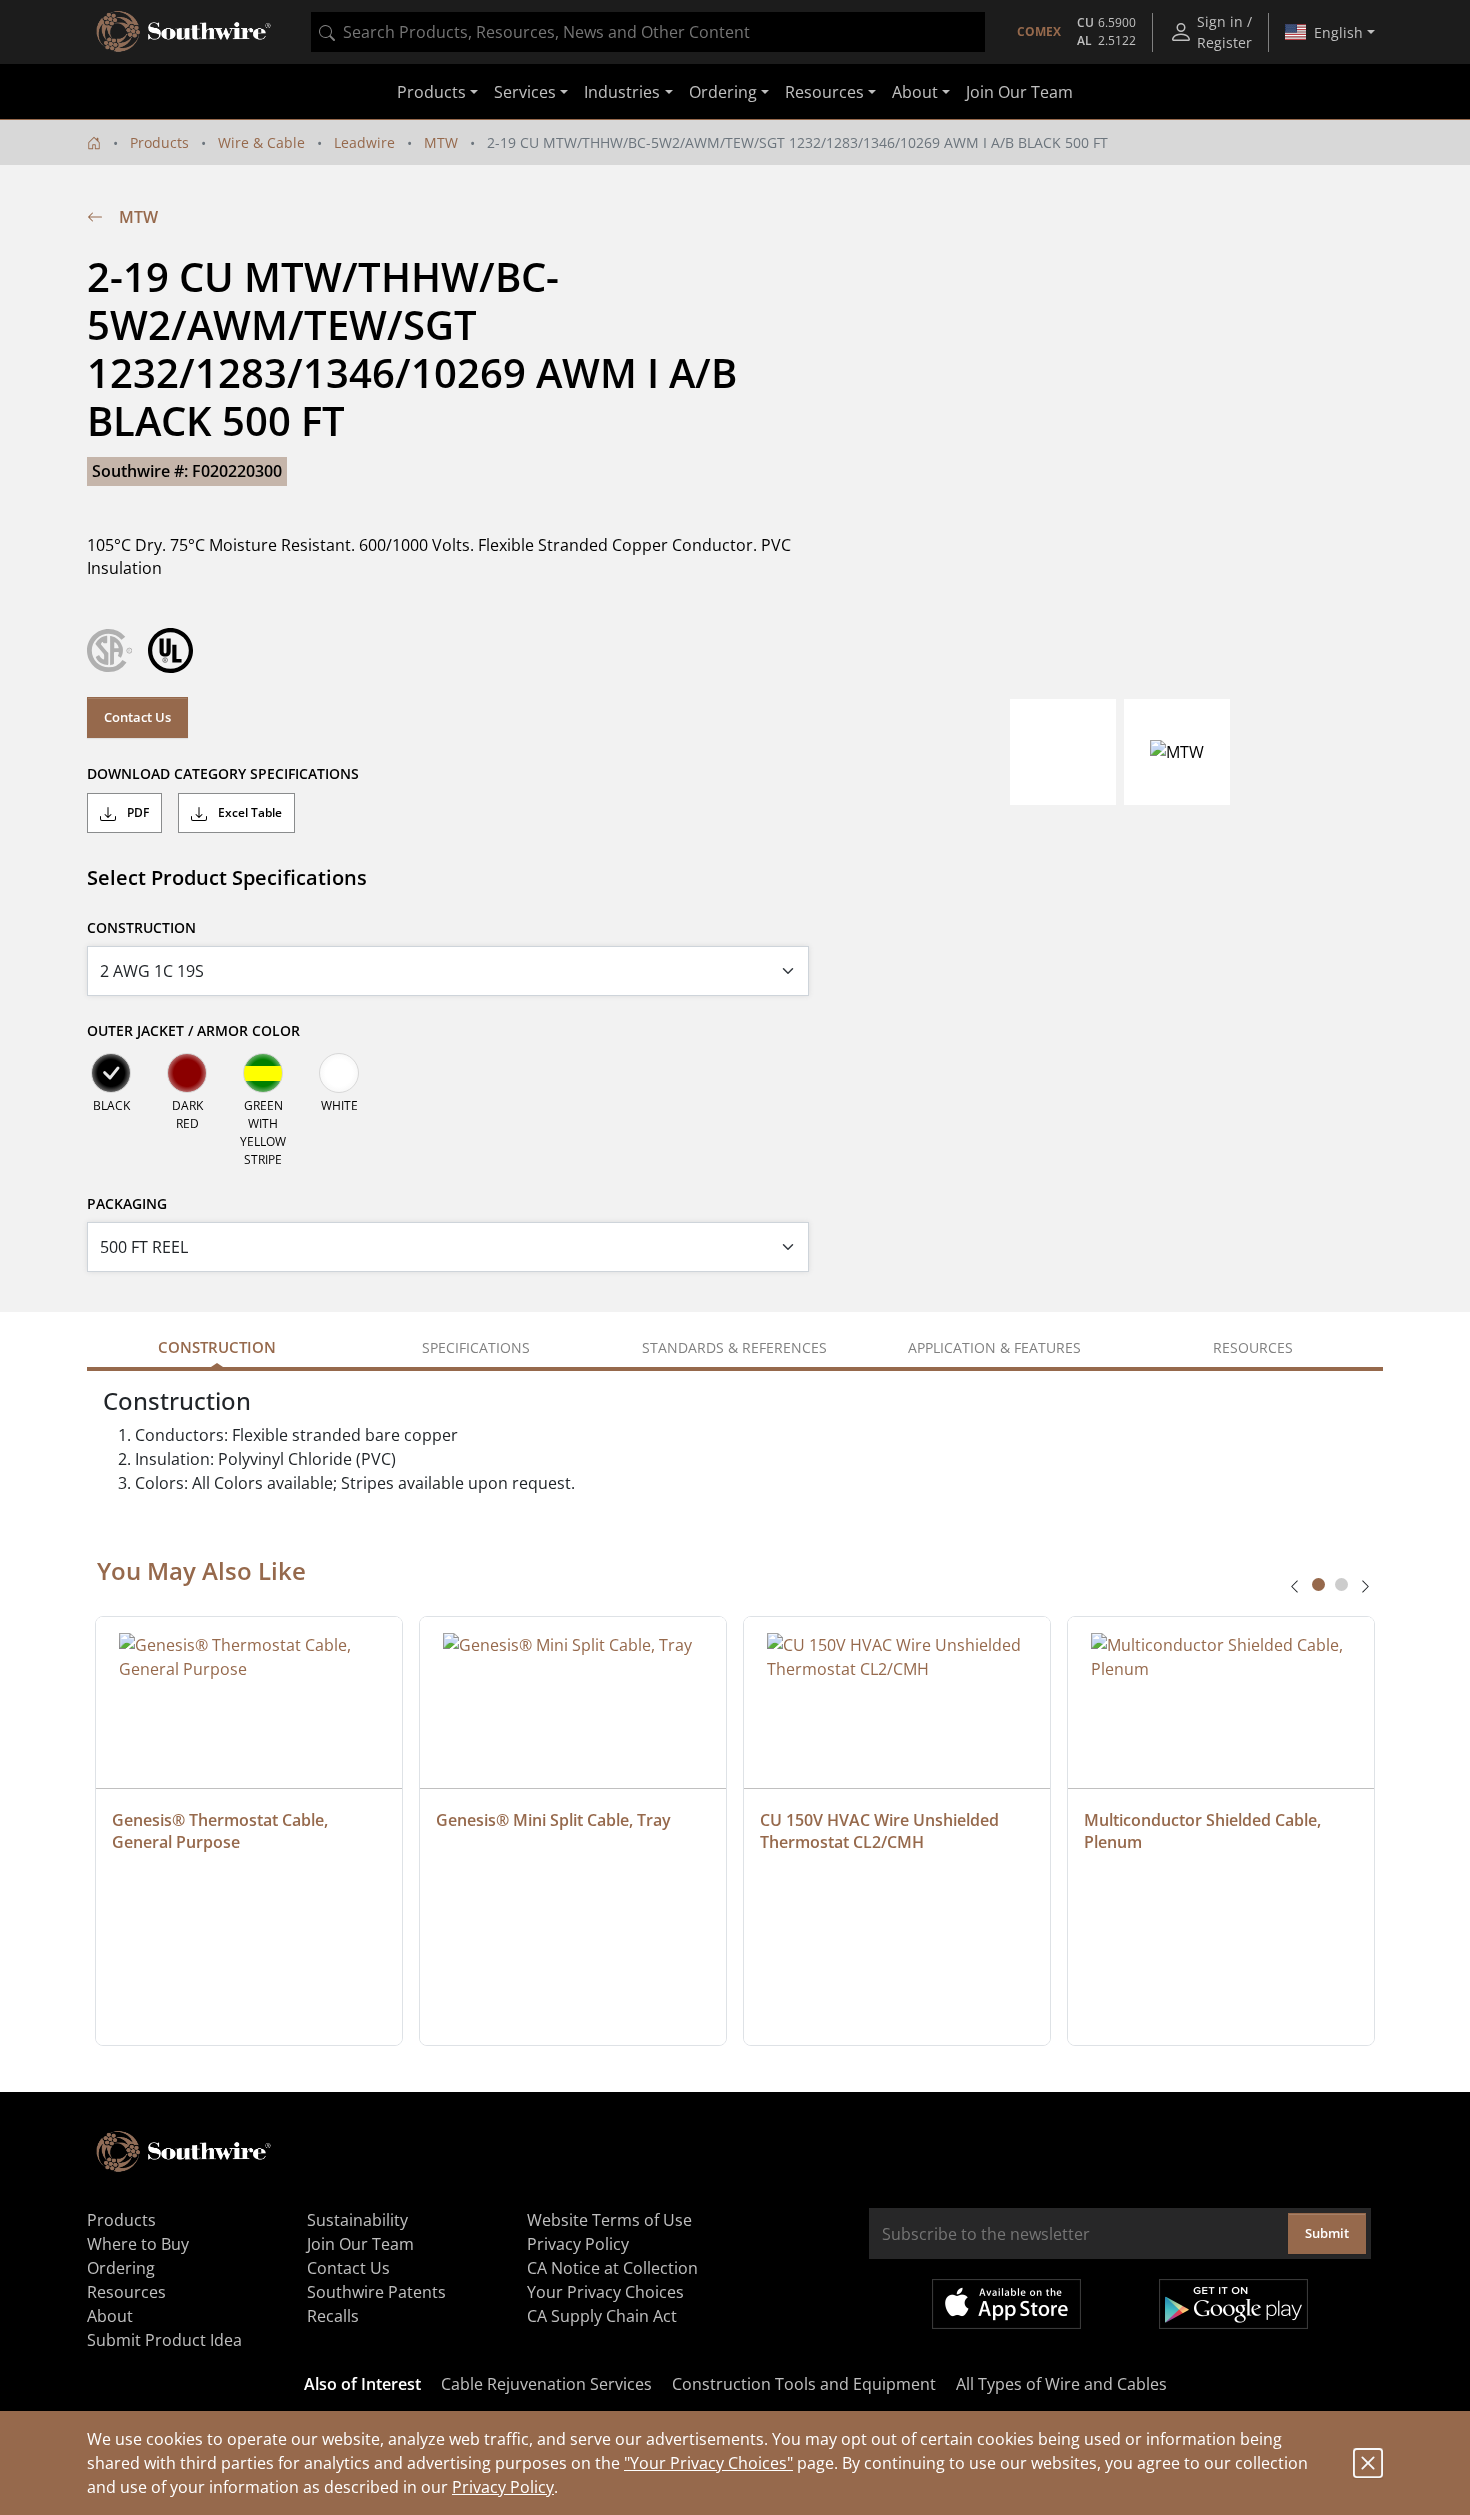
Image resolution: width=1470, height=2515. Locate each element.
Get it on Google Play (1233, 2304)
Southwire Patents (376, 2292)
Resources (126, 2292)
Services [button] (525, 92)
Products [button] (431, 92)
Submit (1327, 2233)
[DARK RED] (187, 1073)
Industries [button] (622, 92)
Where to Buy (138, 2244)
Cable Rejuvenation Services (546, 2384)
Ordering (121, 2268)
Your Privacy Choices (605, 2292)
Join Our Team (1019, 92)
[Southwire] (185, 32)
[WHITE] (339, 1073)
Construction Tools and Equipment (804, 2384)
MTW (441, 142)
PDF (136, 812)
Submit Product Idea (164, 2340)
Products (159, 142)
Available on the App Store (1006, 2304)
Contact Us (137, 717)
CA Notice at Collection (612, 2268)
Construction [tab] (217, 1347)
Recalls (333, 2316)
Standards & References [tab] (734, 1347)
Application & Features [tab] (994, 1347)
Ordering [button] (723, 92)
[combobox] (648, 32)
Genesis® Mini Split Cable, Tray (553, 1820)
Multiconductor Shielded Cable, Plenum (1204, 1831)
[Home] (94, 142)
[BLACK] (111, 1073)
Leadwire (364, 142)
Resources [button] (824, 92)
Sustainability (357, 2220)
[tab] (1318, 1584)
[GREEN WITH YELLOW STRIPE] (263, 1073)
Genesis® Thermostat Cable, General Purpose (222, 1831)
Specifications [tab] (476, 1347)
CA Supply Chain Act (602, 2316)
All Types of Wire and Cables (1061, 2384)
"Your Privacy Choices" (708, 2463)
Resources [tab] (1253, 1347)
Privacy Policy (503, 2487)
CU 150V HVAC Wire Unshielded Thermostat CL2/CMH (881, 1831)
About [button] (915, 92)
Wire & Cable (261, 142)
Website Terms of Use (609, 2220)
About (110, 2316)
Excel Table (248, 812)
